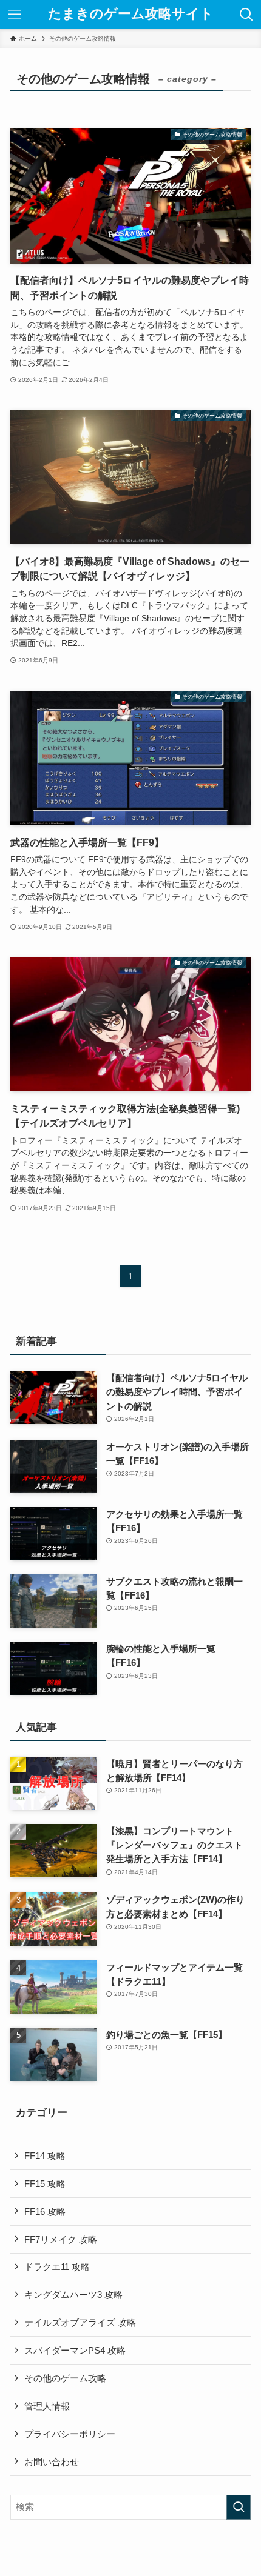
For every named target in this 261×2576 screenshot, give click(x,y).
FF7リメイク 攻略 (61, 2239)
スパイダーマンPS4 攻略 (75, 2350)
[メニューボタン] (15, 15)
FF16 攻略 (45, 2212)
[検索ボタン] (246, 15)
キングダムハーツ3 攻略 (73, 2295)
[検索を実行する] (239, 2507)
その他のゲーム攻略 (65, 2378)
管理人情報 (47, 2406)
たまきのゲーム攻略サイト (131, 15)
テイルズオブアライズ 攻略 (80, 2322)
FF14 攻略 (45, 2156)
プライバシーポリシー (70, 2434)
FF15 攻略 (45, 2184)
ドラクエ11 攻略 (57, 2267)
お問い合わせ (52, 2462)
